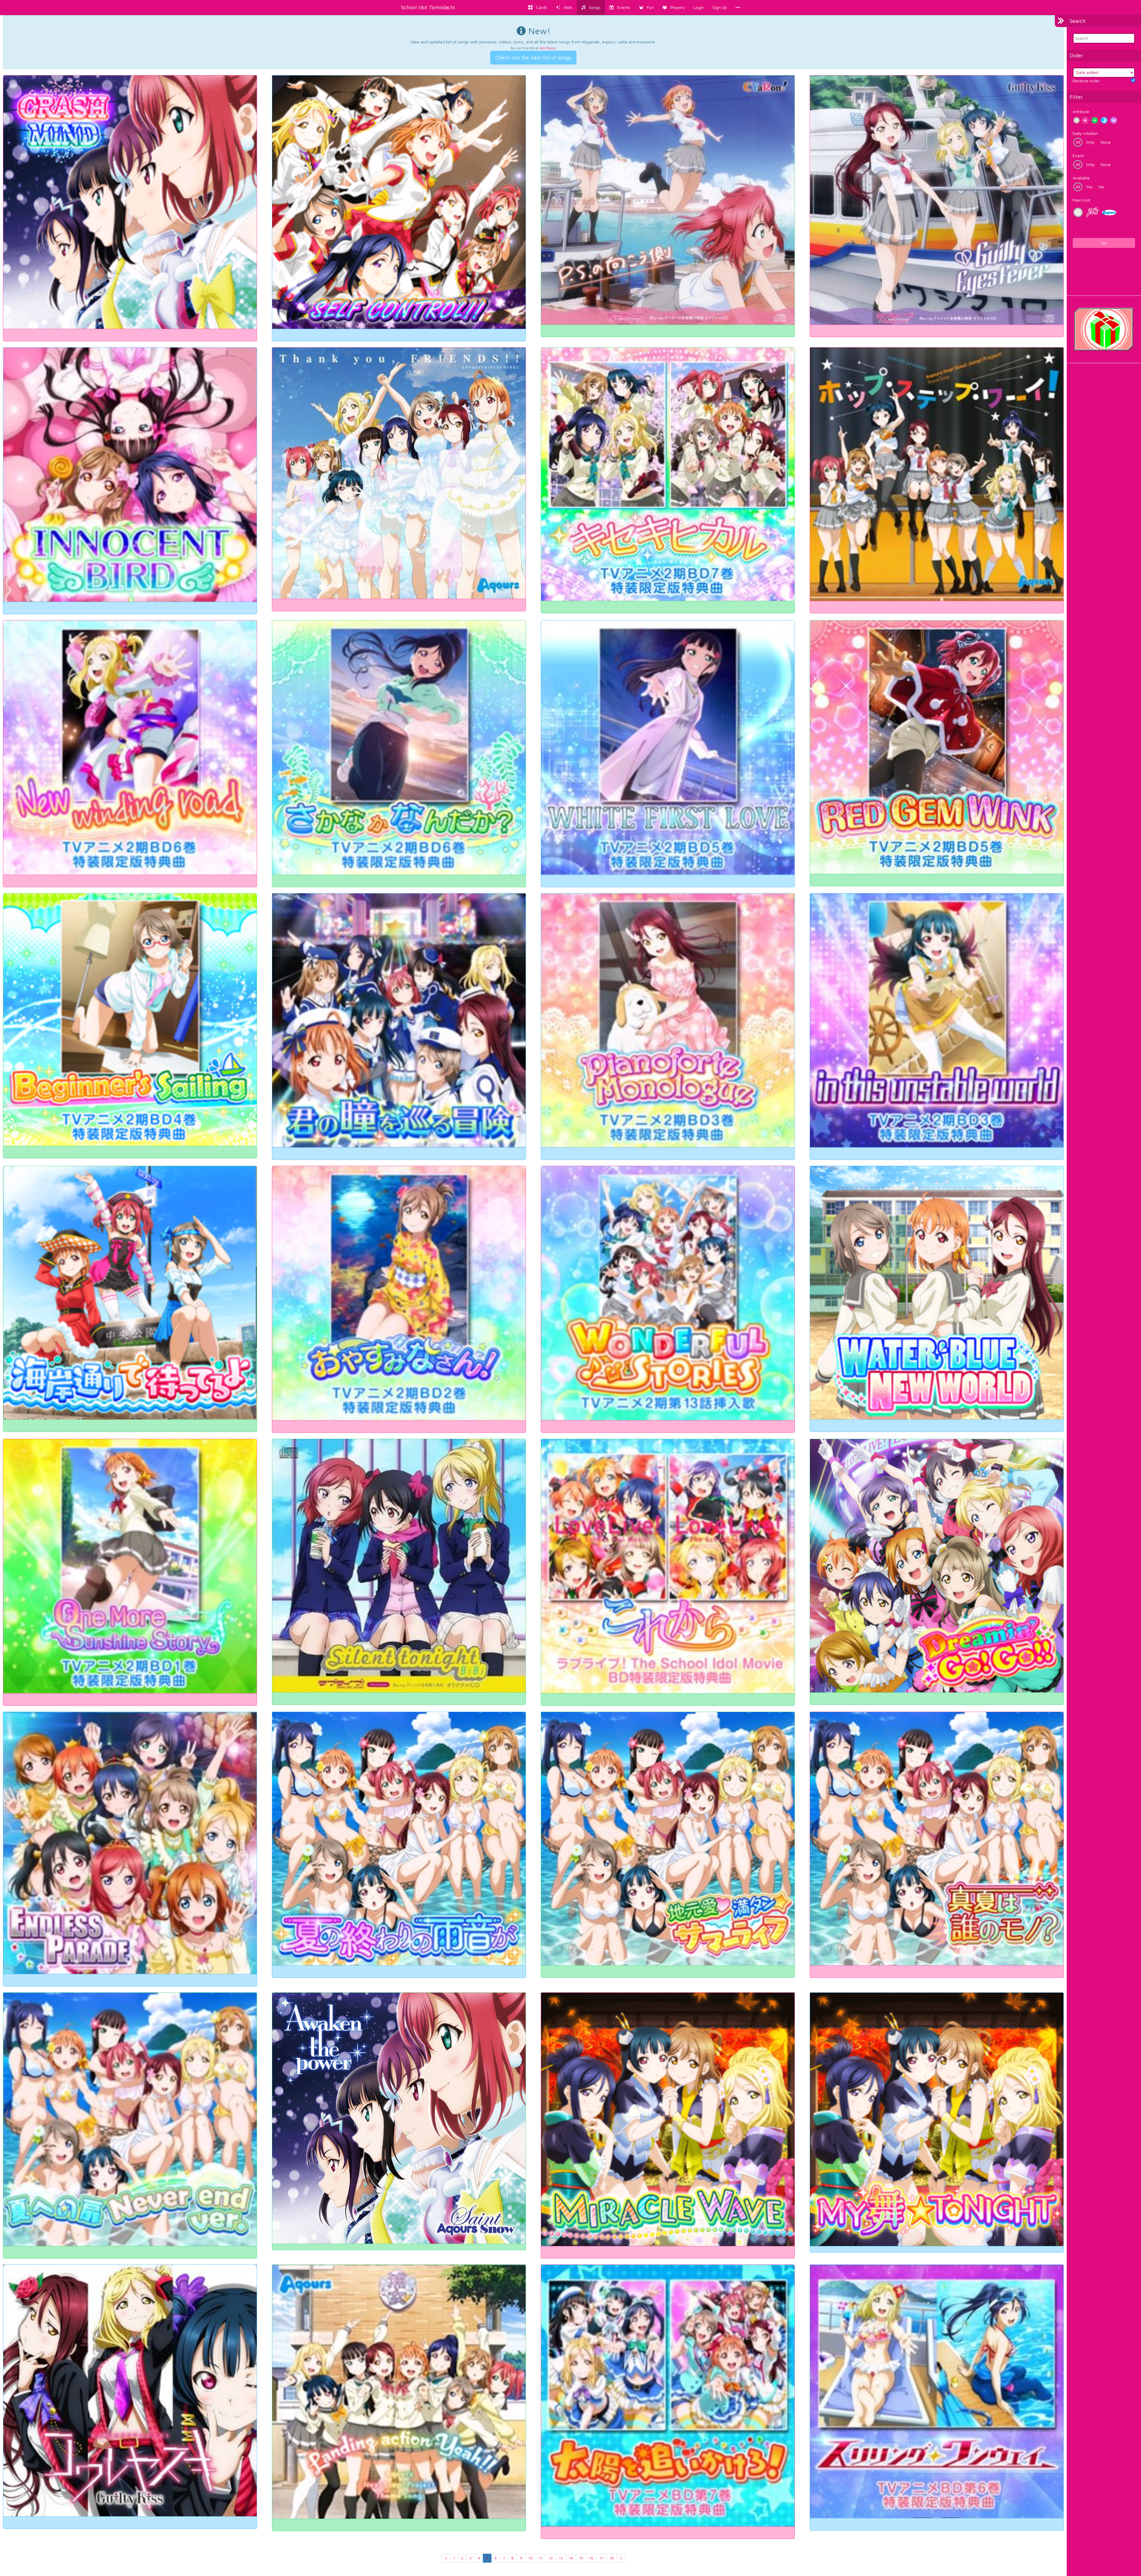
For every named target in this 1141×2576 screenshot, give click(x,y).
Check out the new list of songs (533, 57)
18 (612, 2558)
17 (602, 2558)
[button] (646, 7)
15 (581, 2558)
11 (541, 2558)
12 (551, 2558)
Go (1104, 243)
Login (699, 7)
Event (1078, 155)
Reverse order (1086, 81)
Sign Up (720, 7)
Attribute (1081, 112)
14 (571, 2558)
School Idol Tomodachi (428, 7)
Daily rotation (1085, 133)
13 (561, 2558)
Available (1081, 178)
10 (531, 2558)
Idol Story (547, 48)
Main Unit (1081, 200)
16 (591, 2558)
